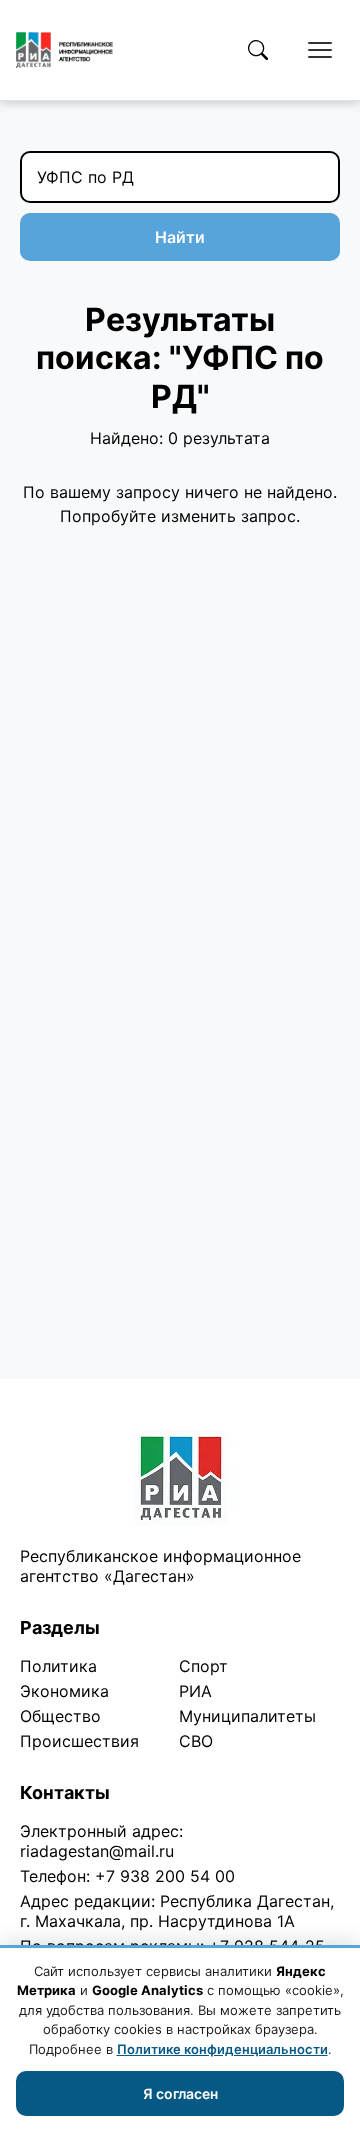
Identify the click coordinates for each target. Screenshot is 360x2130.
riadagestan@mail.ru (97, 1851)
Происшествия (79, 1741)
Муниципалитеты (247, 1716)
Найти (180, 237)
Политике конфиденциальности (222, 2049)
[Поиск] (258, 50)
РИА (195, 1691)
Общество (60, 1716)
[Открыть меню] (320, 50)
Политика (58, 1666)
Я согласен (180, 2093)
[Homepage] (64, 50)
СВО (196, 1741)
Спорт (203, 1666)
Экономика (64, 1691)
